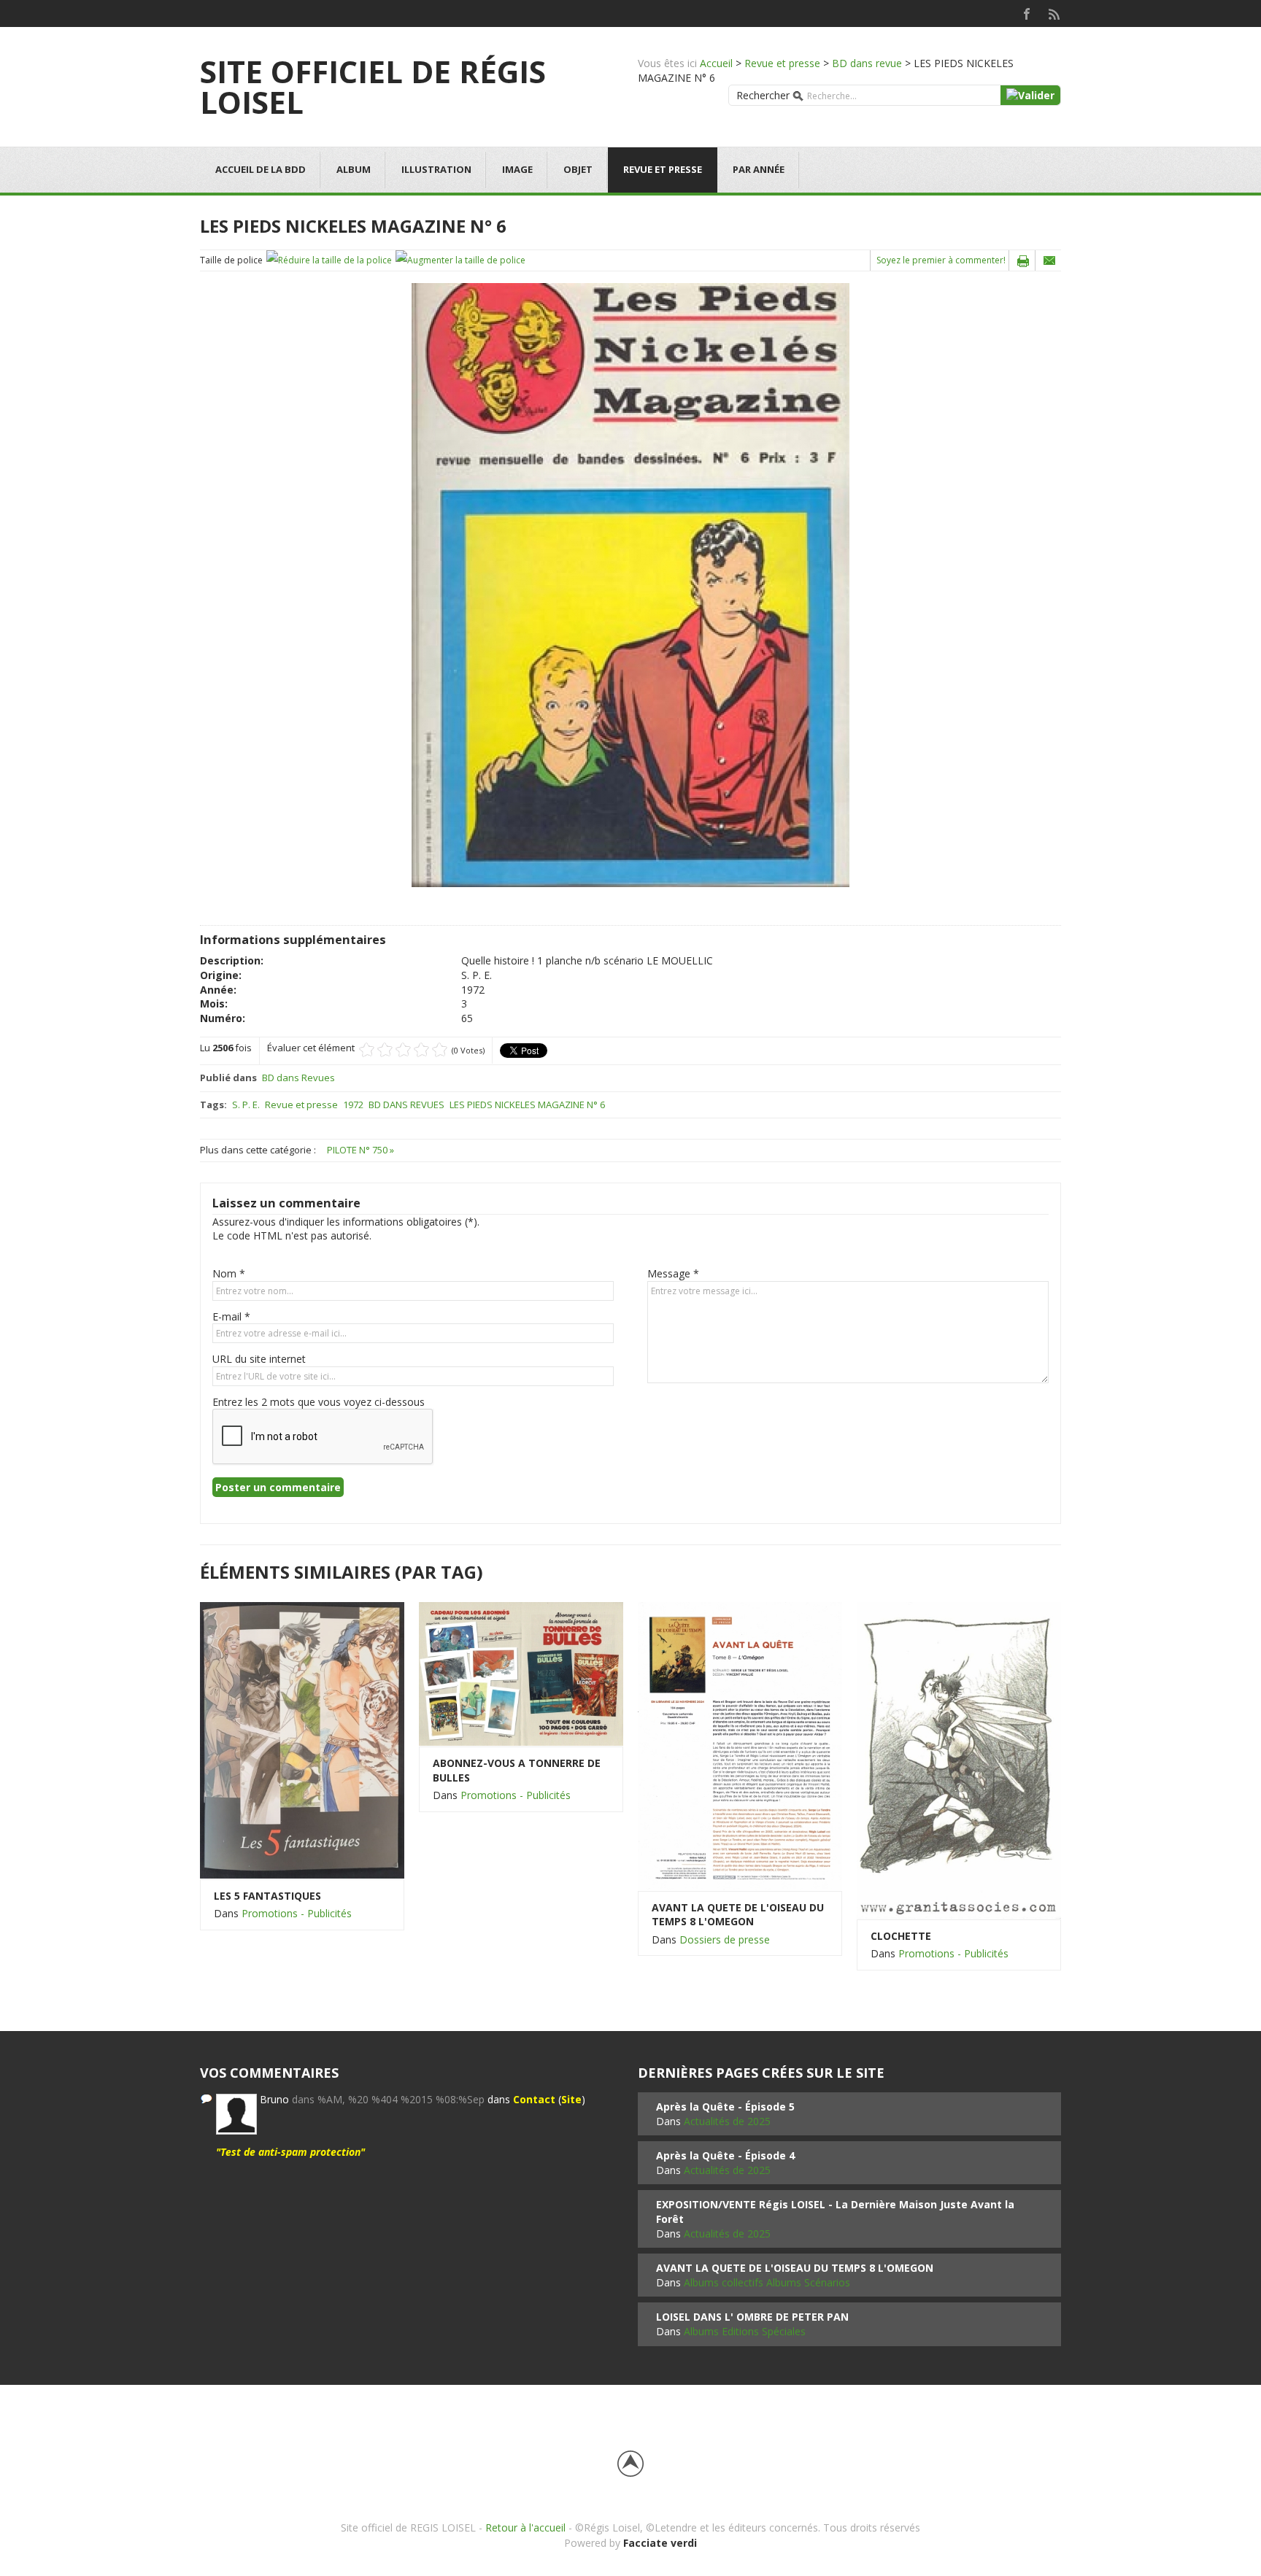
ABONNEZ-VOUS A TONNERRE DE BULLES (517, 1770)
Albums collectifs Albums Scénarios (767, 2282)
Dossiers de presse (725, 1939)
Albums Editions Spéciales (745, 2331)
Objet (578, 169)
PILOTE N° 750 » (360, 1150)
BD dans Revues (298, 1078)
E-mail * (231, 1316)
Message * (673, 1273)
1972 (353, 1105)
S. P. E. (246, 1105)
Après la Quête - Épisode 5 (725, 2107)
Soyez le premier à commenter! (941, 260)
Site (571, 2099)
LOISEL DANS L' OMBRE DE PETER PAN (752, 2317)
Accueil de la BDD (261, 169)
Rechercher (763, 95)
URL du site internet (259, 1359)
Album (354, 169)
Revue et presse (782, 63)
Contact (534, 2099)
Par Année (759, 169)
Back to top (630, 2464)
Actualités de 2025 (727, 2121)
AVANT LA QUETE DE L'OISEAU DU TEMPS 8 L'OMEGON (738, 1915)
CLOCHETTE (901, 1936)
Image (517, 169)
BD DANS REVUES (406, 1105)
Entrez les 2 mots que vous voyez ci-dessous (319, 1402)
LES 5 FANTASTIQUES (267, 1896)
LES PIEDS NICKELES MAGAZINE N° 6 (527, 1105)
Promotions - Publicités (297, 1913)
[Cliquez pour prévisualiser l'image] (630, 584)
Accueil (716, 63)
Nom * (229, 1273)
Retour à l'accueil (525, 2527)
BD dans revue (867, 63)
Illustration (436, 169)
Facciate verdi (660, 2543)
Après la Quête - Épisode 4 (725, 2155)
